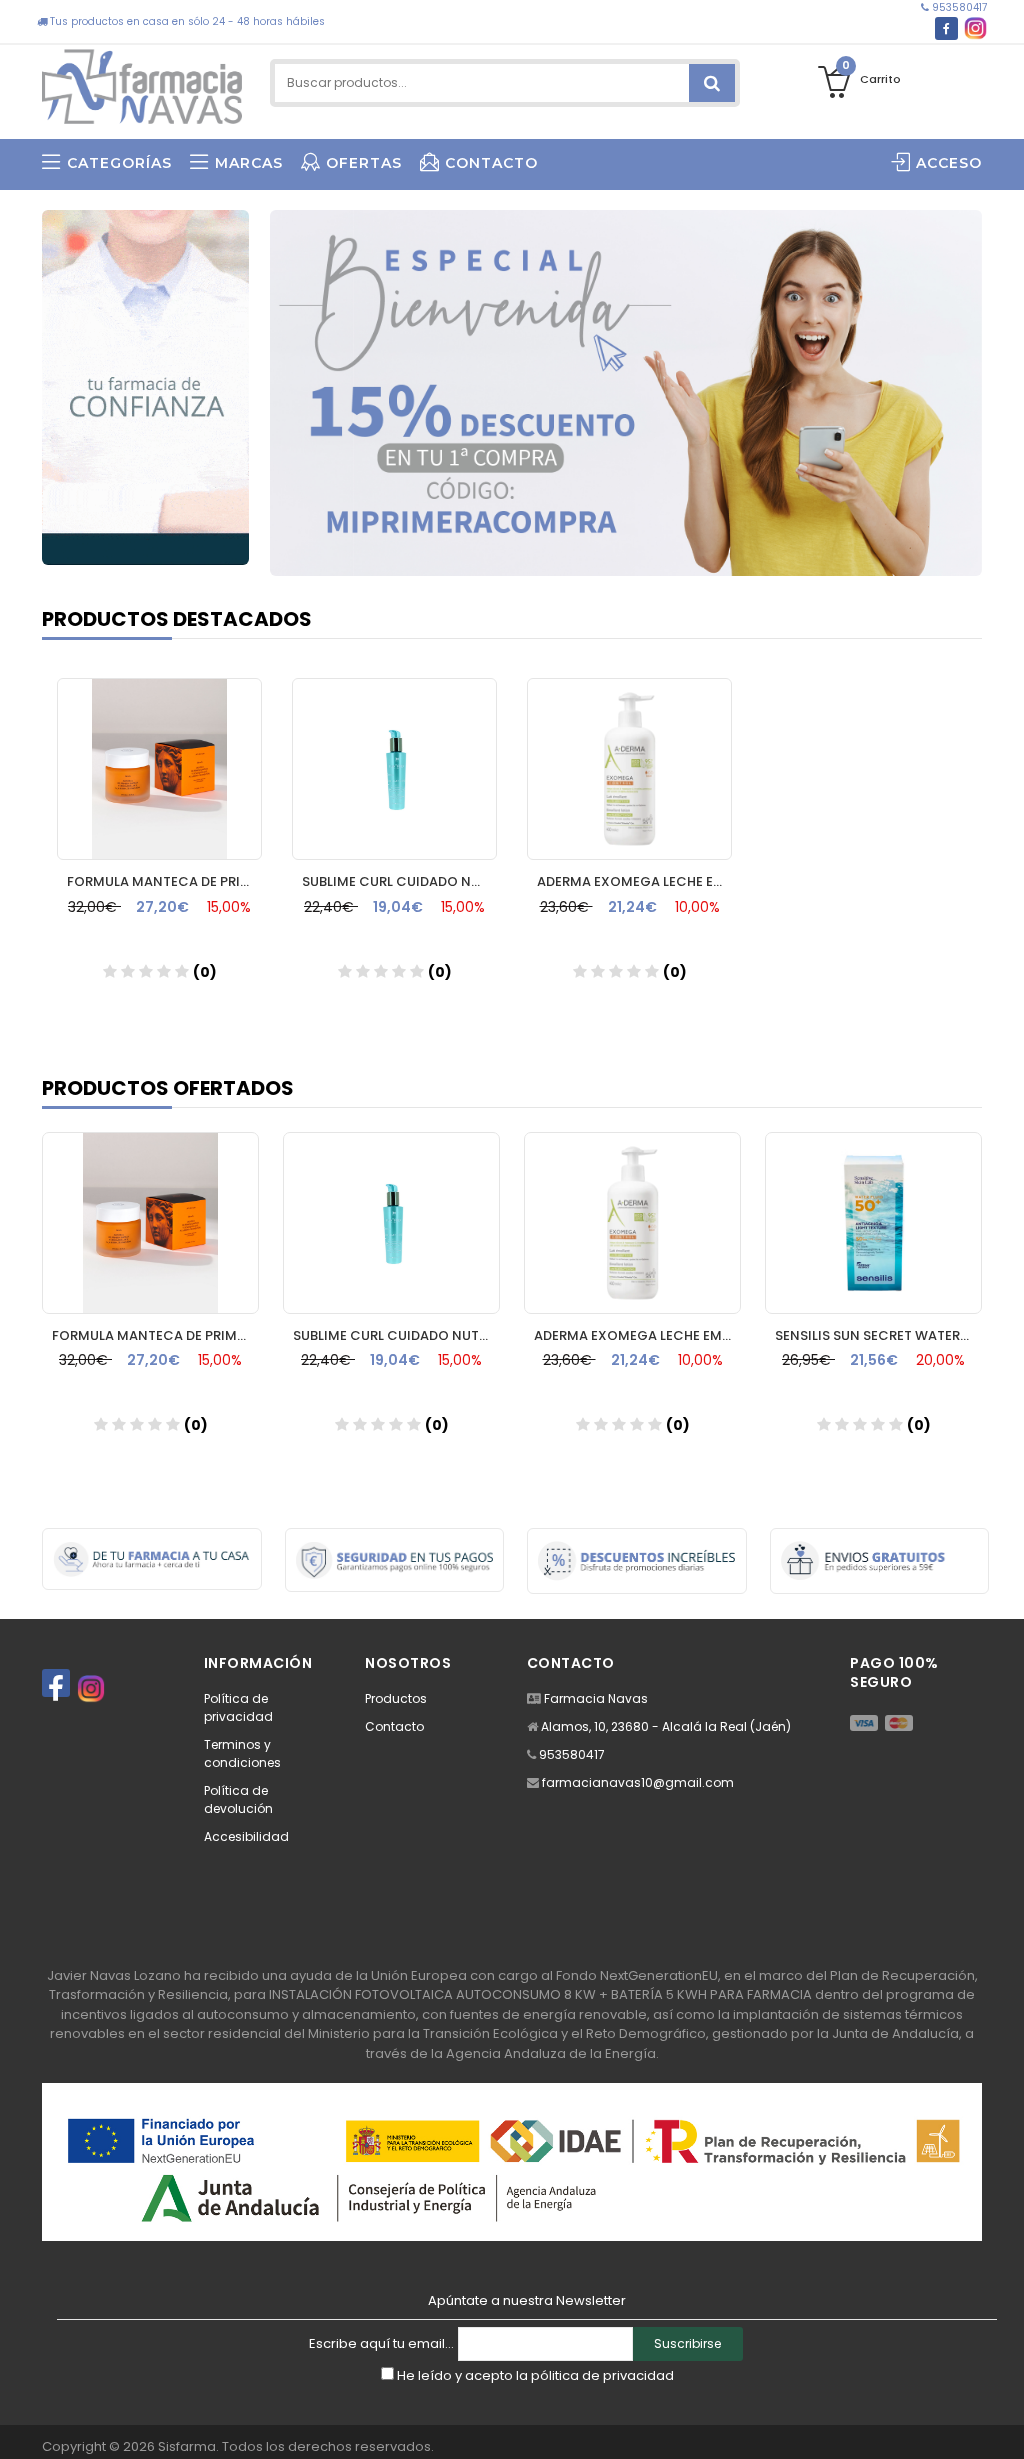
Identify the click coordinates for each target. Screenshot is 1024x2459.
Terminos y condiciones (242, 1753)
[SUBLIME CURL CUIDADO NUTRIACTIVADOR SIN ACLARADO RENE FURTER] (394, 769)
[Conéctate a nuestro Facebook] (946, 28)
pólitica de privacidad (602, 2375)
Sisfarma (187, 2446)
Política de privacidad (238, 1707)
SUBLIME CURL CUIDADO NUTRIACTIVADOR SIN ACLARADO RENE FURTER (399, 881)
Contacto (394, 1726)
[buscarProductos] (712, 83)
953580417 (958, 7)
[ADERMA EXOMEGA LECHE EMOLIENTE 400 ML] (629, 769)
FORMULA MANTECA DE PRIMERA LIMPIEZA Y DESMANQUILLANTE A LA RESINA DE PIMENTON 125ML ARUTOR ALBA (164, 881)
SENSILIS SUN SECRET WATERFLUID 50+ (878, 1335)
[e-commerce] (142, 82)
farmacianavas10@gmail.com (638, 1782)
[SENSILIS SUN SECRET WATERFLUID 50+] (873, 1223)
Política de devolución (238, 1799)
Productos (396, 1698)
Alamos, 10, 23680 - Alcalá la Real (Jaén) (666, 1726)
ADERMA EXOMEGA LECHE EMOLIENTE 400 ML (634, 881)
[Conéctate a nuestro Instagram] (975, 28)
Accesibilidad (246, 1836)
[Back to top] (1003, 2423)
